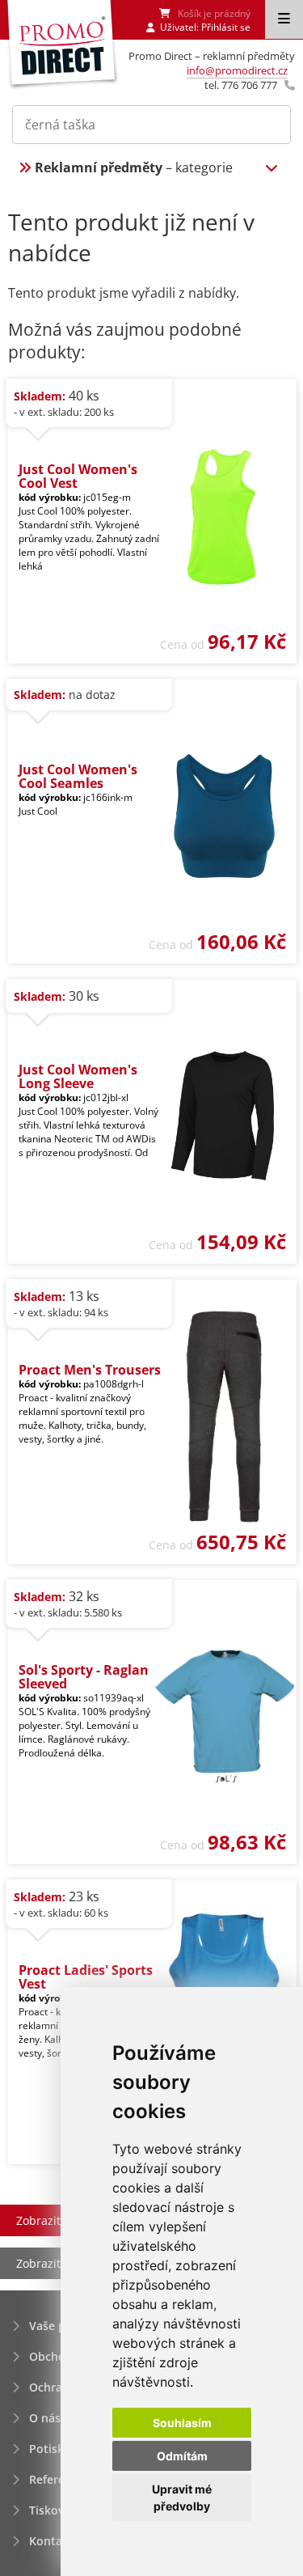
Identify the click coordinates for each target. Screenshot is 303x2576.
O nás (45, 2418)
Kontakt (51, 2541)
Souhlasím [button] (182, 2423)
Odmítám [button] (182, 2456)
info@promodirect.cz (237, 70)
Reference (57, 2479)
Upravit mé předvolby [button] (182, 2498)
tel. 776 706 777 (241, 85)
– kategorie (134, 167)
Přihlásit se (226, 27)
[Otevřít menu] (284, 19)
